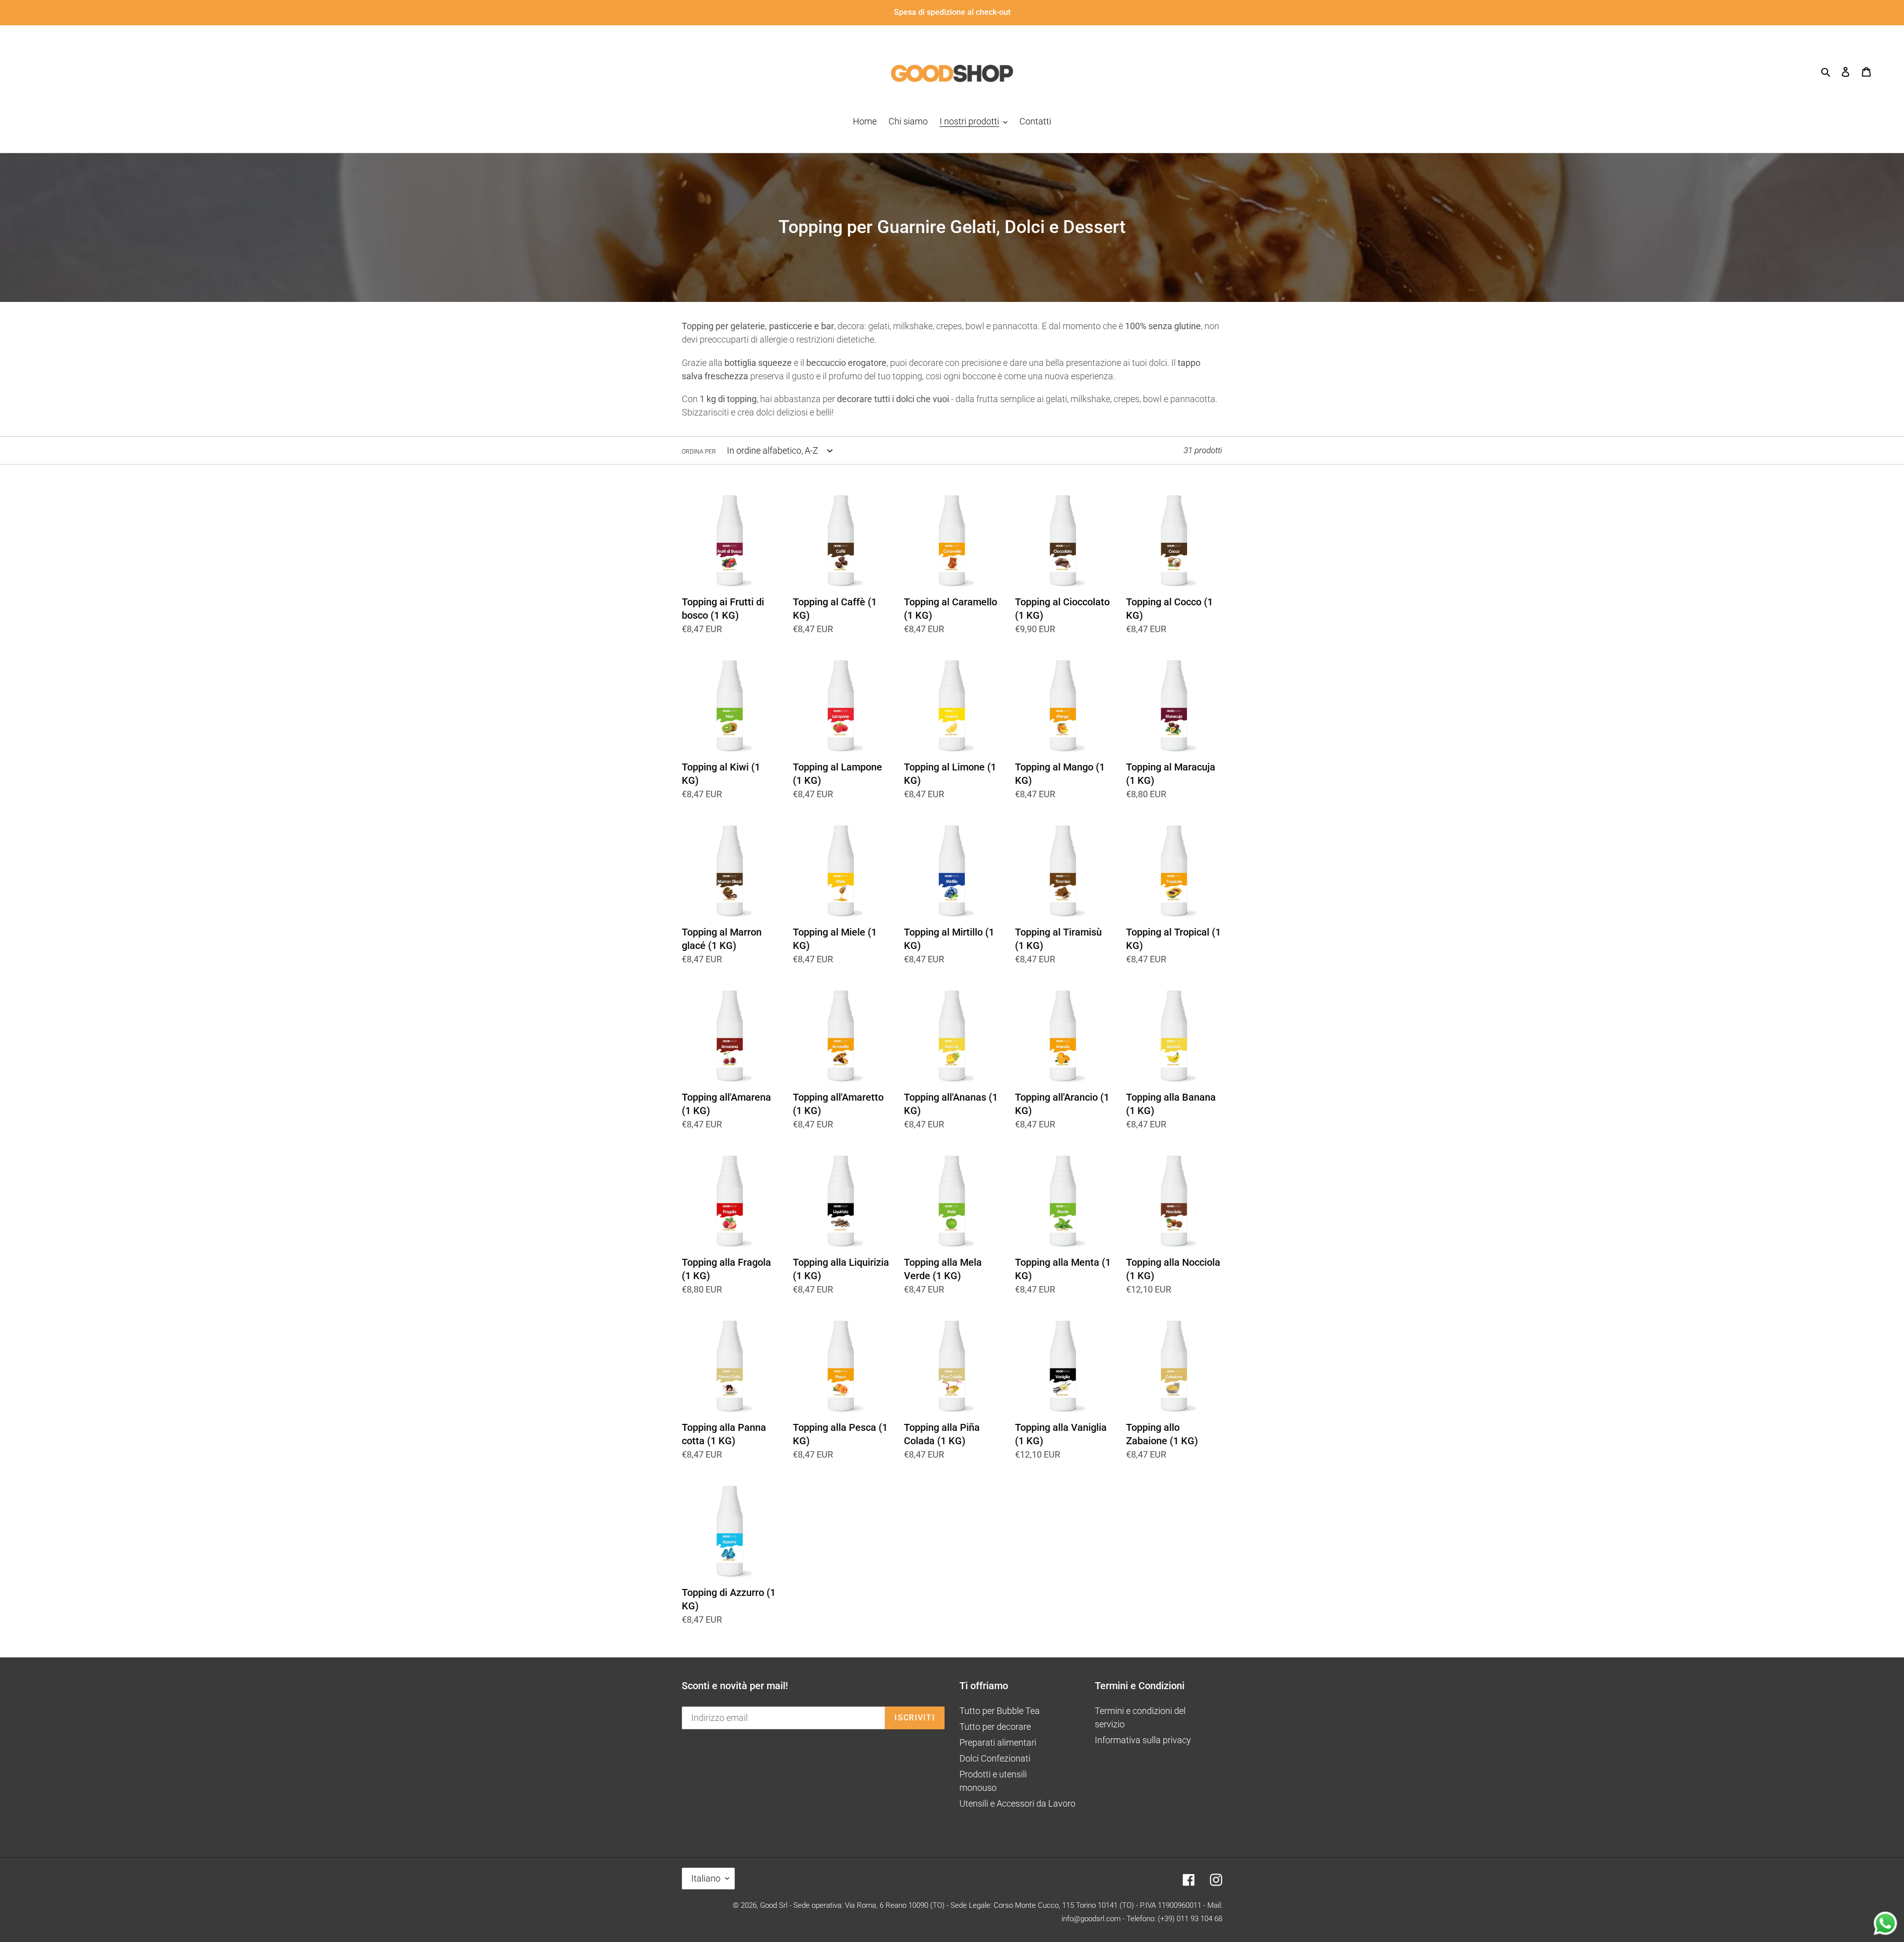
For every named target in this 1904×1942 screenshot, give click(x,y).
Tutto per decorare (995, 1727)
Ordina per (699, 452)
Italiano (706, 1878)
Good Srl (774, 1905)
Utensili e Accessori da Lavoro (1017, 1803)
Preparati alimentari (998, 1742)
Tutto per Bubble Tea (1000, 1711)
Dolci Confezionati (995, 1758)
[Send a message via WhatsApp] (1885, 1923)
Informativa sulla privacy (1143, 1740)
